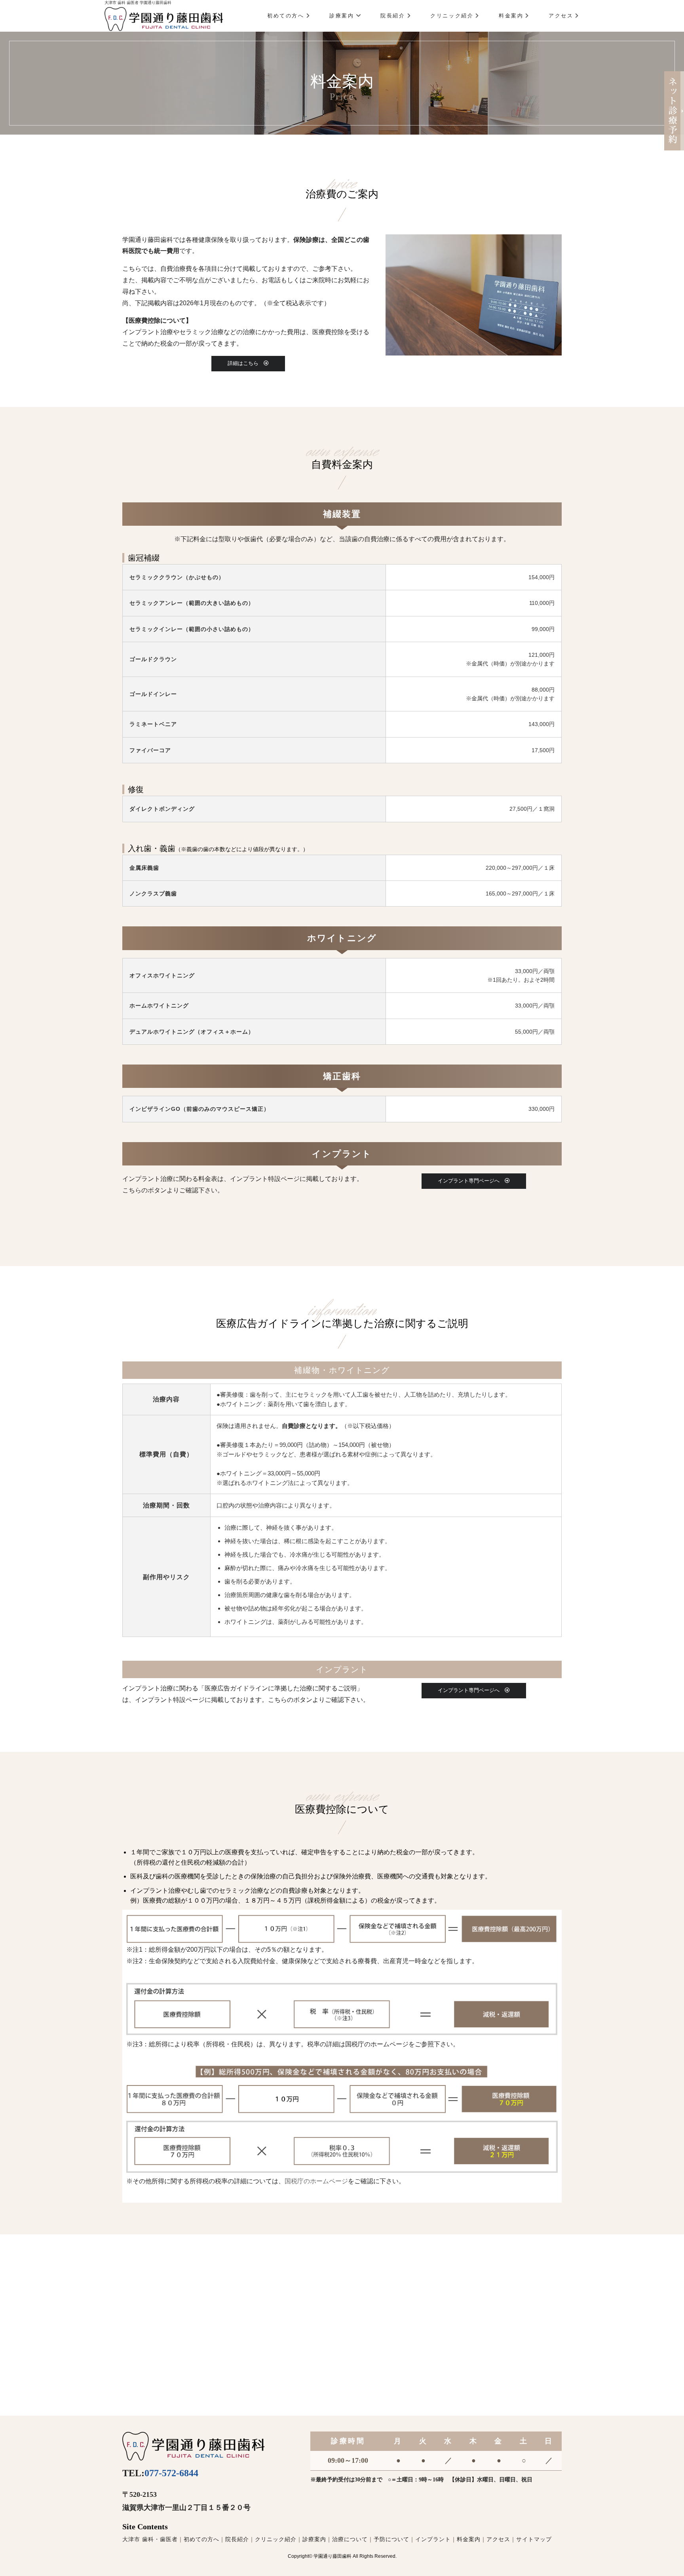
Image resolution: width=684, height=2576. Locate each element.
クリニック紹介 (452, 16)
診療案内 (342, 16)
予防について (391, 2539)
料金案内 (511, 16)
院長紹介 (393, 16)
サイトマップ (534, 2539)
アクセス (561, 16)
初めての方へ (286, 16)
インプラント (433, 2539)
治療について (350, 2539)
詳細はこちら (246, 363)
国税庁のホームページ (316, 2181)
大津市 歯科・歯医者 (150, 2539)
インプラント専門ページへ (471, 1181)
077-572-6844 (171, 2473)
